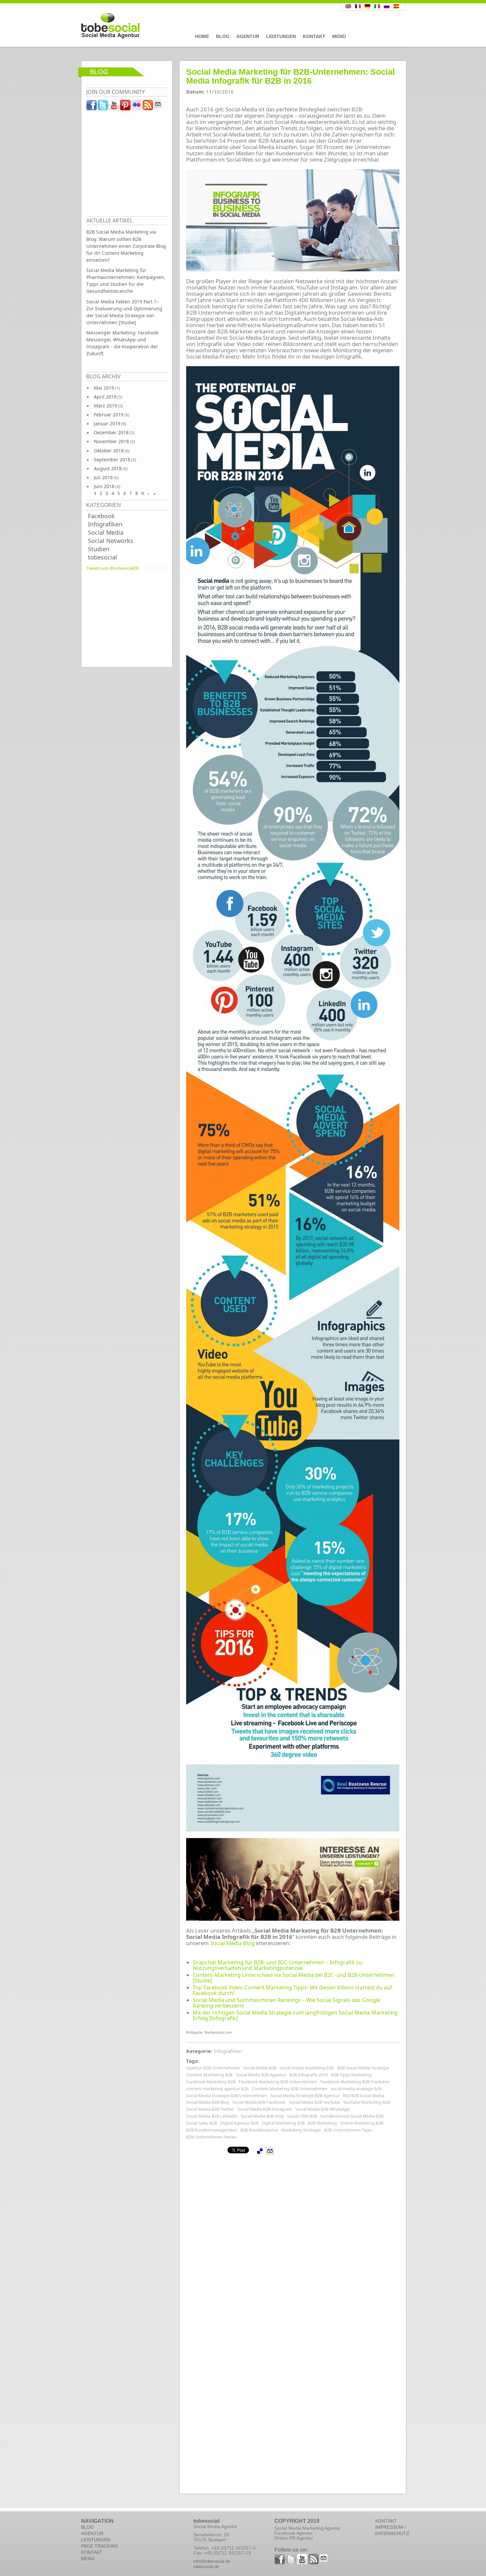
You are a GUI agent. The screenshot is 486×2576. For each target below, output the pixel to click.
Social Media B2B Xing (262, 2116)
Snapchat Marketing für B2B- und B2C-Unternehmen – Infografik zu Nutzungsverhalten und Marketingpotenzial (277, 1965)
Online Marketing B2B (362, 2123)
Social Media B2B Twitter (210, 2109)
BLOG (87, 2527)
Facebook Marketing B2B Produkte (355, 2082)
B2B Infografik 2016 (308, 2075)
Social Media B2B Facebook (259, 2102)
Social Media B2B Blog (208, 2102)
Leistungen (281, 36)
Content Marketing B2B (209, 2075)
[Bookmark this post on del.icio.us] (260, 2151)
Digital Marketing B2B (283, 2123)
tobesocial (102, 557)
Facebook (101, 516)
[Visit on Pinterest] (126, 107)
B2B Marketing (322, 2123)
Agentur (248, 36)
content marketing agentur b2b (217, 2089)
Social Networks (111, 541)
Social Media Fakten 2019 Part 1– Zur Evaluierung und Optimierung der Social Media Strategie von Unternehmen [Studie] (124, 312)
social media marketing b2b (307, 2068)
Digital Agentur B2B (239, 2123)
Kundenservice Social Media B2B (352, 2116)
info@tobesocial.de (212, 2561)
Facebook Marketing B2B (211, 2082)
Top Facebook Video (218, 1987)
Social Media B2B (260, 2068)
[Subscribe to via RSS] (148, 107)
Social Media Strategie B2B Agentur (305, 2095)
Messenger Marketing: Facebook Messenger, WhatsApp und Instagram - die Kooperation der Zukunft (122, 343)
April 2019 (105, 397)
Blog (223, 36)
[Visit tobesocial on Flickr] (137, 107)
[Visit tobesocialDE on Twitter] (103, 107)
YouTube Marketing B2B (367, 2102)
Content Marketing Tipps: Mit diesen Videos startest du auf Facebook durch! (292, 1990)
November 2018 (111, 441)
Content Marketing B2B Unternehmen (290, 2089)
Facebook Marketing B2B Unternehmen (278, 2082)
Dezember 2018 (111, 432)
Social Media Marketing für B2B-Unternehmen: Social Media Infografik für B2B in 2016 (290, 76)
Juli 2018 (103, 477)
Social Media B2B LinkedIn (212, 2116)
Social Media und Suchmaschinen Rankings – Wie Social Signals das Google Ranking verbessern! (286, 2003)
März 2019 (105, 406)
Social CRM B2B (302, 2116)
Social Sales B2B (202, 2123)
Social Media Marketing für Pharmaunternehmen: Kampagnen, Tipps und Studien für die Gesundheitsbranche (126, 281)
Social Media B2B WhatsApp (323, 2109)
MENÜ (88, 2558)
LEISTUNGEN (96, 2540)
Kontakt (314, 36)
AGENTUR (92, 2533)
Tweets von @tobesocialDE (113, 568)
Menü (339, 36)
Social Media (106, 532)
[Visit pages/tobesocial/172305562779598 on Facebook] (92, 107)
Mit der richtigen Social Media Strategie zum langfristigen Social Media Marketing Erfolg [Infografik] (295, 2015)
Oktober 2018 (109, 451)
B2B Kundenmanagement (212, 2130)
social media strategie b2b (356, 2089)
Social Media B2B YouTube (314, 2102)
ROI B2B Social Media (364, 2095)
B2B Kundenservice (259, 2130)
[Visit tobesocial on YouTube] (114, 107)
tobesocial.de (206, 2567)
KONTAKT (92, 2552)
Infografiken (105, 524)
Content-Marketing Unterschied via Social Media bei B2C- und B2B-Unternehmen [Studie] (294, 1978)
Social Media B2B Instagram (265, 2109)
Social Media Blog (232, 1943)
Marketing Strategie (301, 2130)
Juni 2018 (104, 486)
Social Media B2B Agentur (261, 2075)
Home (202, 36)
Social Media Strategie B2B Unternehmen (227, 2095)
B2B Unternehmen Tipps (348, 2130)
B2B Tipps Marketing (351, 2075)
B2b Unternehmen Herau (211, 2137)
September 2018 (112, 460)
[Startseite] (195, 26)
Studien (99, 549)
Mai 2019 (104, 388)
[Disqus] (293, 2238)
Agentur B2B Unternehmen (213, 2068)
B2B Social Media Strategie (363, 2068)
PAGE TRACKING (100, 2546)
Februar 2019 (109, 415)
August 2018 (108, 468)
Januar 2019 (107, 423)
